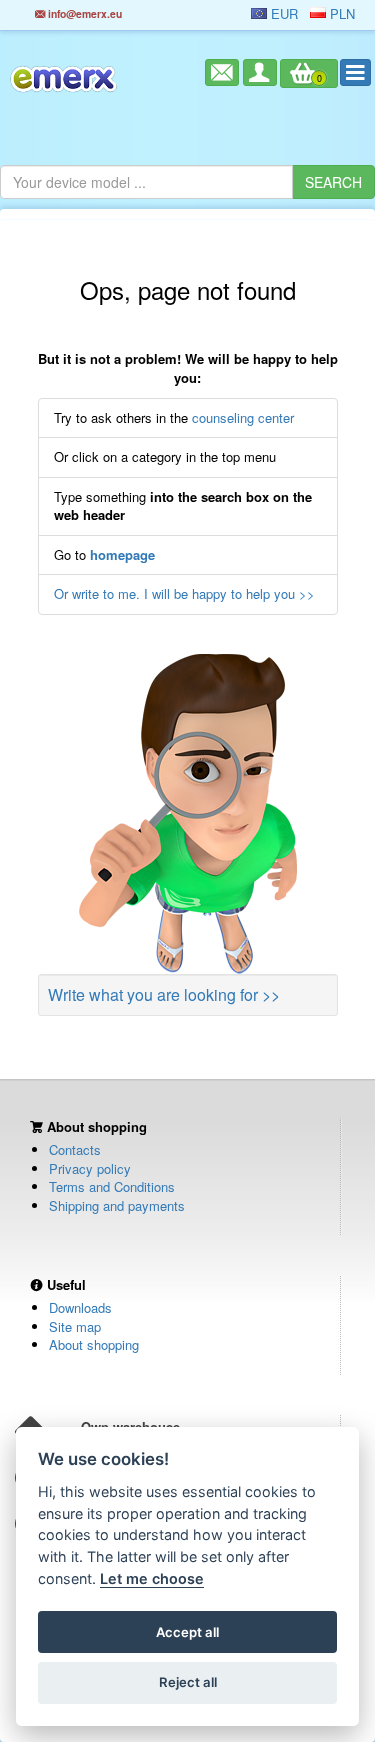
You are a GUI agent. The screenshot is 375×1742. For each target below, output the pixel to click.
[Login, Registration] (260, 72)
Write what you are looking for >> (164, 994)
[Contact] (222, 72)
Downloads (80, 1307)
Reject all (188, 1682)
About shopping (94, 1344)
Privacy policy (90, 1168)
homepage (122, 554)
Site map (75, 1326)
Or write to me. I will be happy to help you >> (184, 593)
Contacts (75, 1149)
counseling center (243, 417)
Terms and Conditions (112, 1186)
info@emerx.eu (83, 13)
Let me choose (152, 1578)
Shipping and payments (117, 1205)
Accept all (187, 1632)
